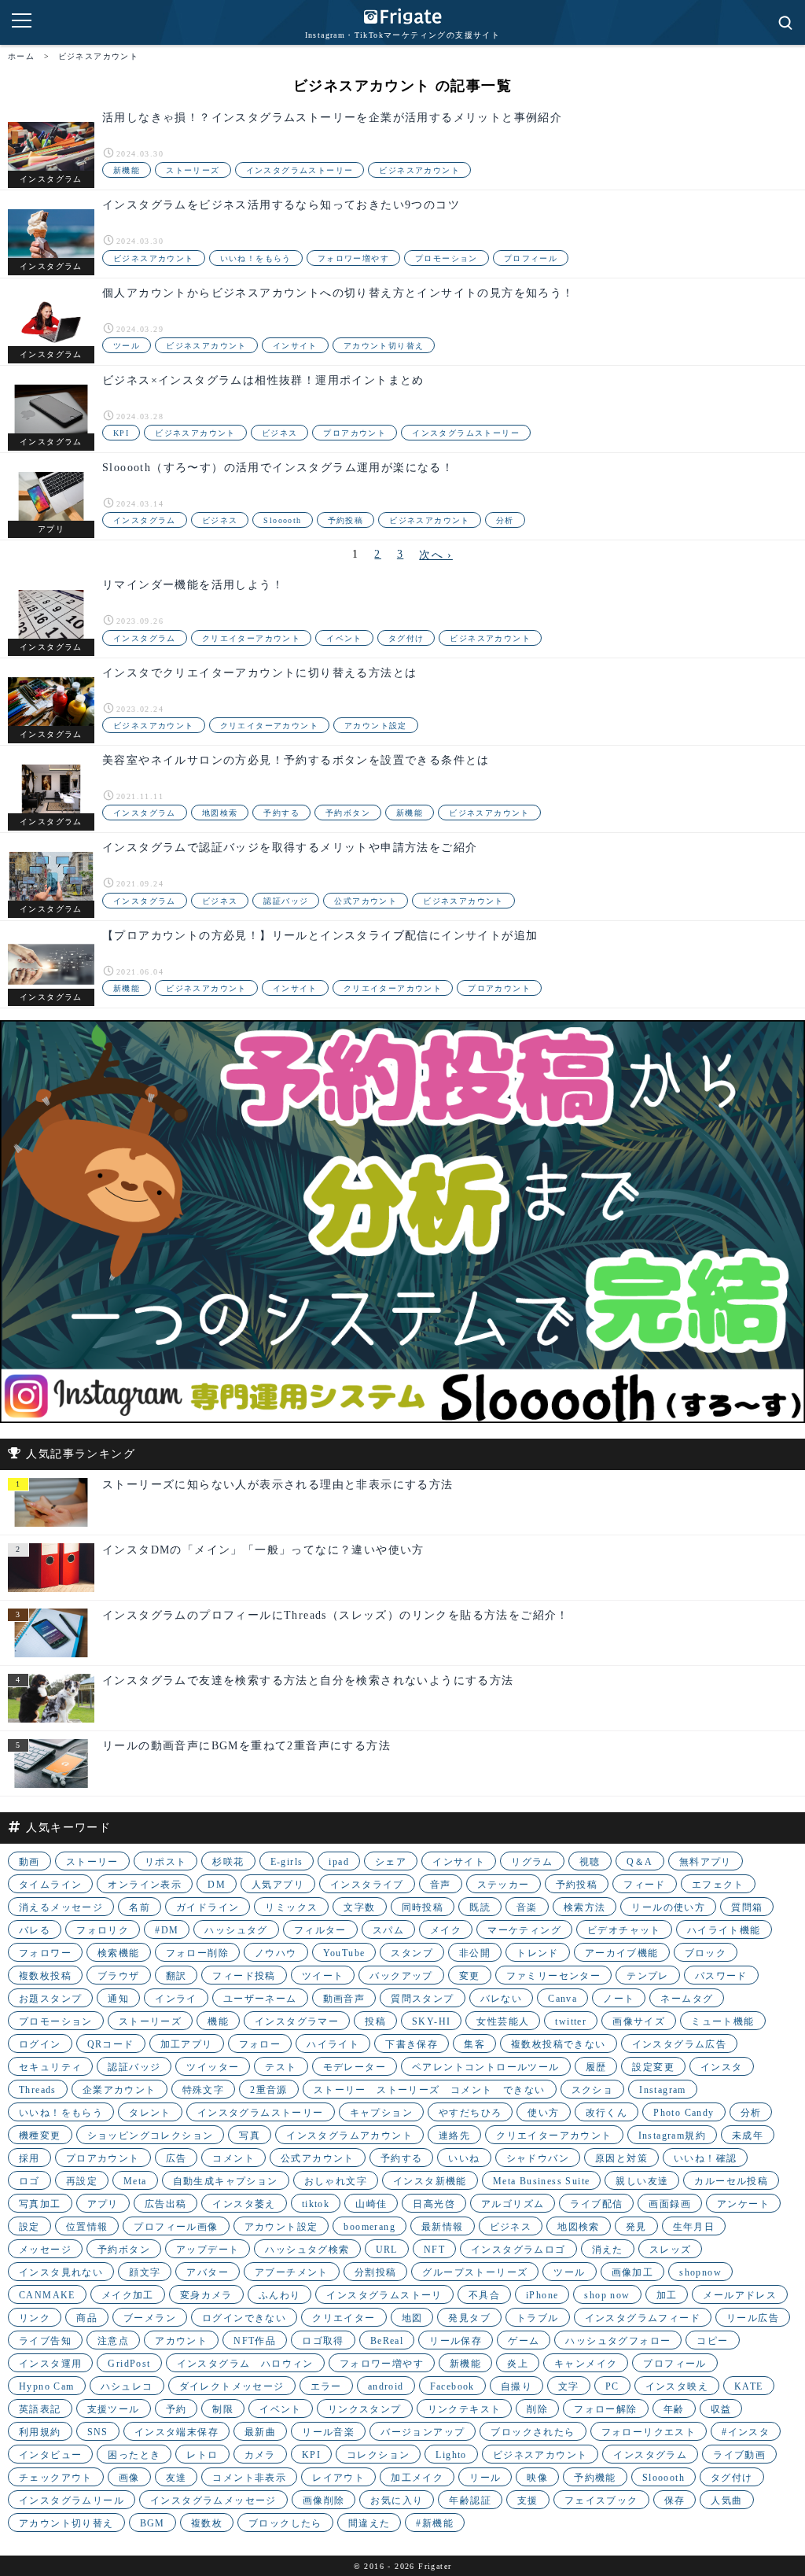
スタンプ (412, 1953)
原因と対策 (621, 2158)
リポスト (166, 1862)
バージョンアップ (423, 2432)
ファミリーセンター (554, 1976)
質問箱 (747, 1907)
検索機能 (119, 1953)
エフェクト (718, 1885)
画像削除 (324, 2500)
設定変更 (653, 2067)
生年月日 (694, 2227)
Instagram (663, 2090)
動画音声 (344, 1999)
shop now (607, 2295)
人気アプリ (278, 1885)
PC (612, 2386)
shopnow (700, 2272)
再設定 (82, 2181)
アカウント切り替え (384, 346)
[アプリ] (51, 496)
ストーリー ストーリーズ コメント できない (430, 2090)
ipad (339, 1862)
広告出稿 (166, 2204)
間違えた (369, 2523)
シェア (391, 1862)
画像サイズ (639, 2021)
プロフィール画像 (176, 2227)
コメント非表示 (249, 2478)
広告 (176, 2158)
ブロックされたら (533, 2432)
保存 (675, 2500)
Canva (562, 1999)
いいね (464, 2158)
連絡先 (454, 2136)
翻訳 (176, 1976)
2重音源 (269, 2090)
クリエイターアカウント (251, 638)
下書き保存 (412, 2044)
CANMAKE (47, 2295)
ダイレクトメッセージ (232, 2386)
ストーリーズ (193, 170)
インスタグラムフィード (643, 2318)
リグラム (532, 1862)
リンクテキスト (465, 2409)
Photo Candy (684, 2113)
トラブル (538, 2318)
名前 (140, 1907)
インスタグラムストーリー (300, 170)
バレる (35, 1930)
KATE (749, 2386)
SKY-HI (431, 2021)
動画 (29, 1862)
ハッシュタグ (236, 1930)
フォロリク (103, 1930)
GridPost (129, 2364)
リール (485, 2478)
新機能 (127, 170)
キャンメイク (586, 2364)
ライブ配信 (596, 2204)
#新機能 (435, 2523)
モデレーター (355, 2067)
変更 (470, 1976)
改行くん (607, 2113)
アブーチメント (292, 2272)
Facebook (452, 2386)
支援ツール (114, 2409)
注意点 (113, 2341)
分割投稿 (376, 2272)
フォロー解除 (605, 2409)
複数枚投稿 (45, 1976)
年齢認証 (470, 2500)
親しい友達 (642, 2181)
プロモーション (447, 258)
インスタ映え (677, 2386)
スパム (388, 1930)
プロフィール (531, 258)
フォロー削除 (197, 1953)
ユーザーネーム (260, 1999)
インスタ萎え (244, 2204)
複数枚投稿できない (559, 2044)
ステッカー (504, 1885)
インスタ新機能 (430, 2181)
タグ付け (406, 638)
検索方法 (585, 1907)
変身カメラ (206, 2295)
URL (387, 2250)
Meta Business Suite (542, 2181)
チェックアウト (56, 2478)
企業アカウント (119, 2090)
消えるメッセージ (61, 1907)
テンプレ (648, 1976)
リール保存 (456, 2341)
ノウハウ (276, 1953)
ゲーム (524, 2341)
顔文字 (145, 2272)
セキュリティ (50, 2067)
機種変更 (40, 2136)
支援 (528, 2500)
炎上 (518, 2364)
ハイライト (333, 2044)
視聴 (590, 1862)
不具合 (484, 2295)
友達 (176, 2478)
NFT (434, 2250)
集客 (474, 2044)
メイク (446, 1930)
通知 (118, 1999)
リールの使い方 (668, 1907)
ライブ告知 (45, 2341)
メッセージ (45, 2250)
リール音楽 (328, 2432)
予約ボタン (348, 813)
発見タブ (469, 2318)
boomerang (369, 2227)
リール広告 (753, 2318)
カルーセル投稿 (731, 2181)
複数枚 (207, 2523)
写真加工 (40, 2204)
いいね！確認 (705, 2158)
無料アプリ (706, 1862)
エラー (326, 2386)
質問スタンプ (422, 1999)
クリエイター (344, 2318)
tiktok (316, 2204)
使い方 (543, 2113)
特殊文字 (204, 2090)
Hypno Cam (47, 2386)
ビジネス (280, 433)
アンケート (743, 2204)
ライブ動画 (739, 2455)
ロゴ (29, 2181)
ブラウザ (119, 1976)
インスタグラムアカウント (349, 2136)
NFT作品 (255, 2341)
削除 (537, 2409)
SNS (98, 2432)
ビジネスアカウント (419, 170)
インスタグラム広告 (680, 2044)
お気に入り (397, 2500)
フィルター (320, 1930)
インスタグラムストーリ (384, 2295)
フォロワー (45, 1953)
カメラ (260, 2455)
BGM (153, 2523)
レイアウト (338, 2478)
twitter (571, 2021)
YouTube (344, 1953)
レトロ (202, 2455)
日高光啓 (434, 2204)
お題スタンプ (50, 1999)
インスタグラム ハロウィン (245, 2364)
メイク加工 (128, 2295)
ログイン (40, 2044)
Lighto (451, 2455)
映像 (537, 2478)
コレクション (378, 2455)
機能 (218, 2021)
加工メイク (417, 2478)
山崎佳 (371, 2204)
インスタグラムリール (72, 2500)
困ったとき (134, 2455)
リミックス (291, 1907)
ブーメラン (150, 2318)
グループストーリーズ (475, 2272)
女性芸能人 (503, 2021)
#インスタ (746, 2432)
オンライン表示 (145, 1885)
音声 (441, 1885)
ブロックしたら (285, 2523)
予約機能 (595, 2478)
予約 (176, 2409)
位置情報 (87, 2227)
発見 (636, 2227)
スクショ (593, 2090)
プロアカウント (355, 433)
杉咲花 (228, 1862)
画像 (129, 2478)
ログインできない (244, 2318)
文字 (569, 2386)
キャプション (381, 2113)
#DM (167, 1930)
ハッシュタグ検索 (307, 2250)
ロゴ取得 (323, 2341)
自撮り (516, 2386)
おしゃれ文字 (336, 2181)
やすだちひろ (470, 2113)
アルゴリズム (513, 2204)
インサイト (295, 346)
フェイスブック (601, 2500)
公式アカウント (366, 901)
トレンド (538, 1953)
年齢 (674, 2409)
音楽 (527, 1907)
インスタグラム (145, 520)
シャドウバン (538, 2158)
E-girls (287, 1862)
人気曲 (726, 2500)
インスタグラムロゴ (518, 2250)
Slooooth (282, 520)
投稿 (375, 2021)
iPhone (542, 2295)
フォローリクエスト (649, 2432)
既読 (480, 1907)
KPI (121, 433)
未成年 (748, 2136)
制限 (223, 2409)
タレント (150, 2113)
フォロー (260, 2044)
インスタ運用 (50, 2364)
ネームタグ (687, 1999)
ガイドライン (208, 1907)
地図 (412, 2318)
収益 (721, 2409)
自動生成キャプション (226, 2181)
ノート (619, 1999)
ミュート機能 (722, 2021)
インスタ (722, 2067)
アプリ (103, 2204)
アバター (208, 2272)
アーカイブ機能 (622, 1953)
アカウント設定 (376, 726)
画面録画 (670, 2204)
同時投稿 (423, 1907)
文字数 (359, 1907)
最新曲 (260, 2432)
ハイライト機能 (724, 1930)
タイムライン (50, 1885)
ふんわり (280, 2295)
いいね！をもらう (256, 258)
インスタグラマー (297, 2021)
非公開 (475, 1953)
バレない (502, 1999)
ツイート (323, 1976)
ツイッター (213, 2067)
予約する (281, 813)
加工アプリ (187, 2044)
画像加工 (633, 2272)
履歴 (596, 2067)
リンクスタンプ (365, 2409)
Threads (38, 2090)
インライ (176, 1999)
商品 (87, 2318)
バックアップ (401, 1976)
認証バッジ (286, 901)
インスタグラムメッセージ (213, 2500)
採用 (29, 2158)
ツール (127, 346)
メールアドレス (740, 2295)
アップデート (208, 2250)
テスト (281, 2067)
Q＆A (640, 1862)
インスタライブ (367, 1885)
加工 (667, 2295)
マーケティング (524, 1930)
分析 (505, 520)
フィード (645, 1885)
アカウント (181, 2341)
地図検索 (220, 813)
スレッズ (671, 2250)
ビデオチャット (624, 1930)
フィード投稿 (244, 1976)
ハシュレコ (127, 2386)
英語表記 (40, 2409)
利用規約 (40, 2432)
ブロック (706, 1953)
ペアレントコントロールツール (486, 2067)
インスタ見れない (61, 2272)
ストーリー (92, 1862)
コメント (233, 2158)
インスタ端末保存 (176, 2432)
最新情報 (443, 2227)
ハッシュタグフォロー (618, 2341)
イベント (344, 638)
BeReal (387, 2341)
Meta (135, 2181)
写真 (250, 2136)
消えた (608, 2250)
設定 (29, 2227)
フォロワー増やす (353, 258)
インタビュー (50, 2455)
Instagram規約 (672, 2136)
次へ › (436, 555)
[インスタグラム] (51, 146)
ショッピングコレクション (151, 2136)
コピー (712, 2341)
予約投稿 (346, 520)
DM (217, 1885)
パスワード (721, 1976)
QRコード (111, 2044)
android (386, 2386)
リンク (35, 2318)
